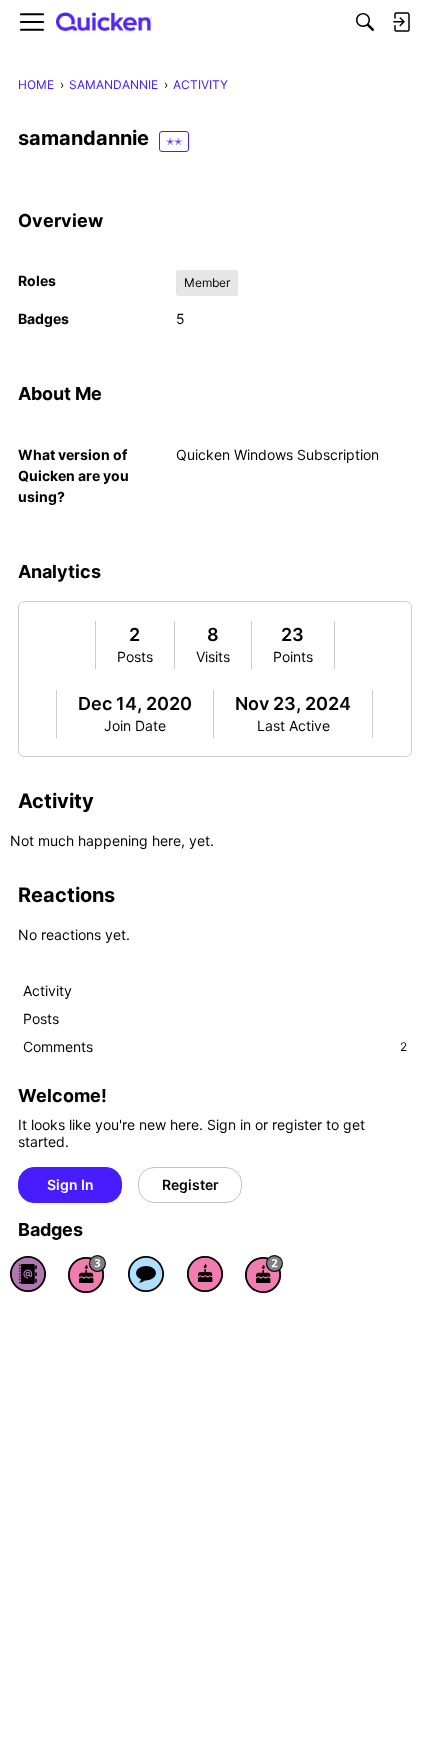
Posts (135, 656)
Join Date (135, 725)
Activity (47, 990)
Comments (215, 1046)
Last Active (293, 725)
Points (293, 656)
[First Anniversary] (205, 1274)
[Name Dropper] (28, 1274)
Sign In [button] (70, 1184)
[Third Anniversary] (87, 1274)
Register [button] (190, 1184)
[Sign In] (401, 22)
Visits (213, 656)
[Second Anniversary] (264, 1274)
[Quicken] (104, 22)
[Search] (365, 22)
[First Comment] (146, 1274)
